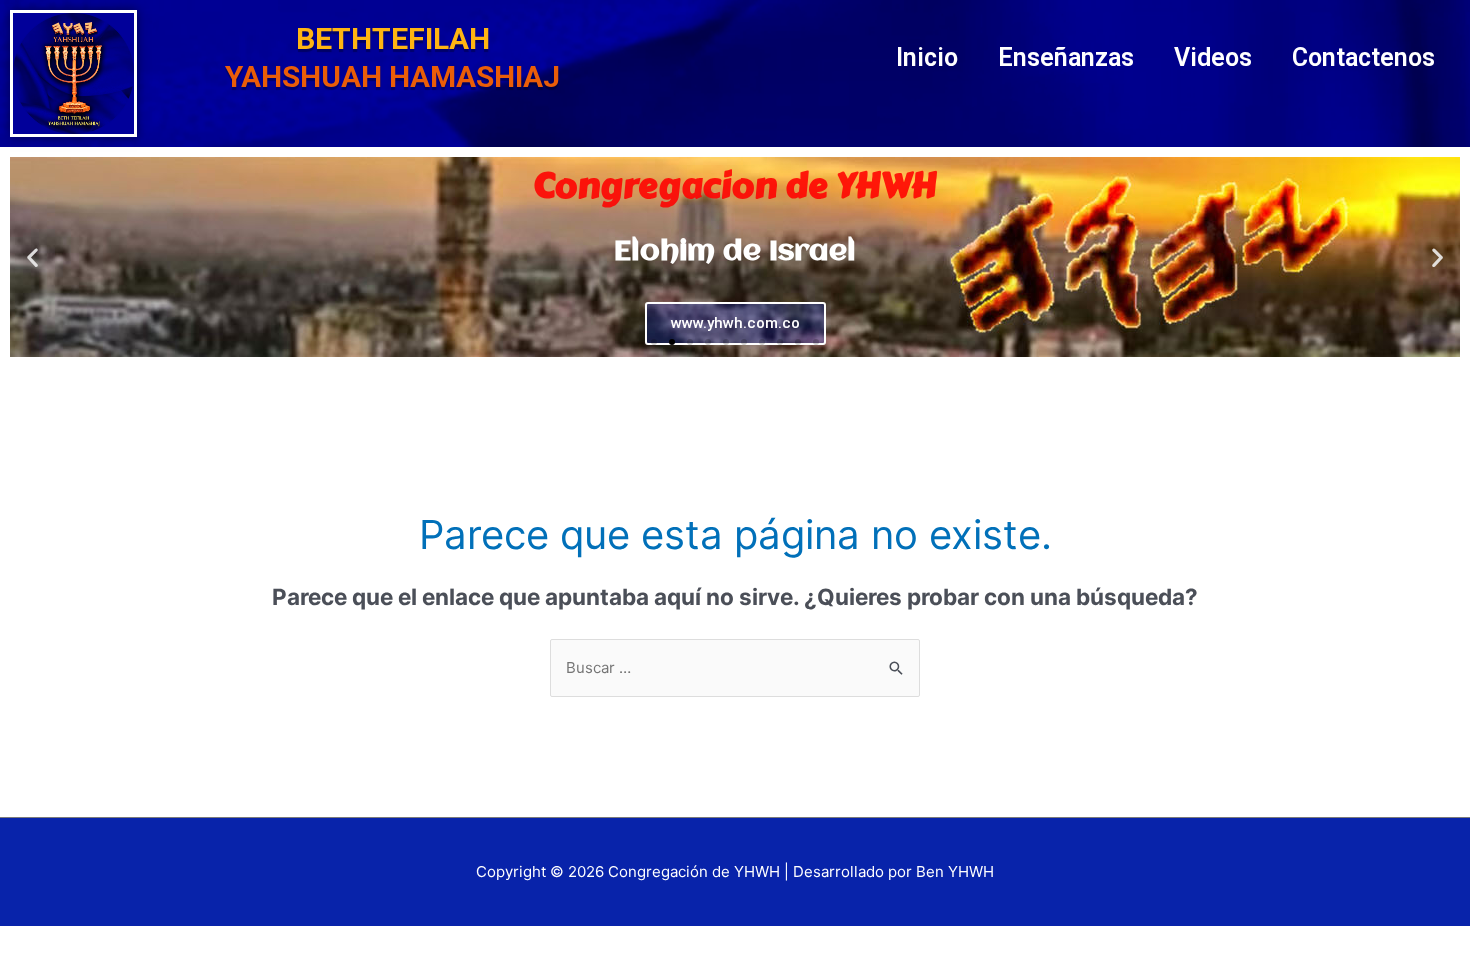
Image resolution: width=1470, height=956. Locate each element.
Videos (1213, 57)
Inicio (927, 57)
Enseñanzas (1066, 57)
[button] (654, 342)
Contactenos (1363, 57)
